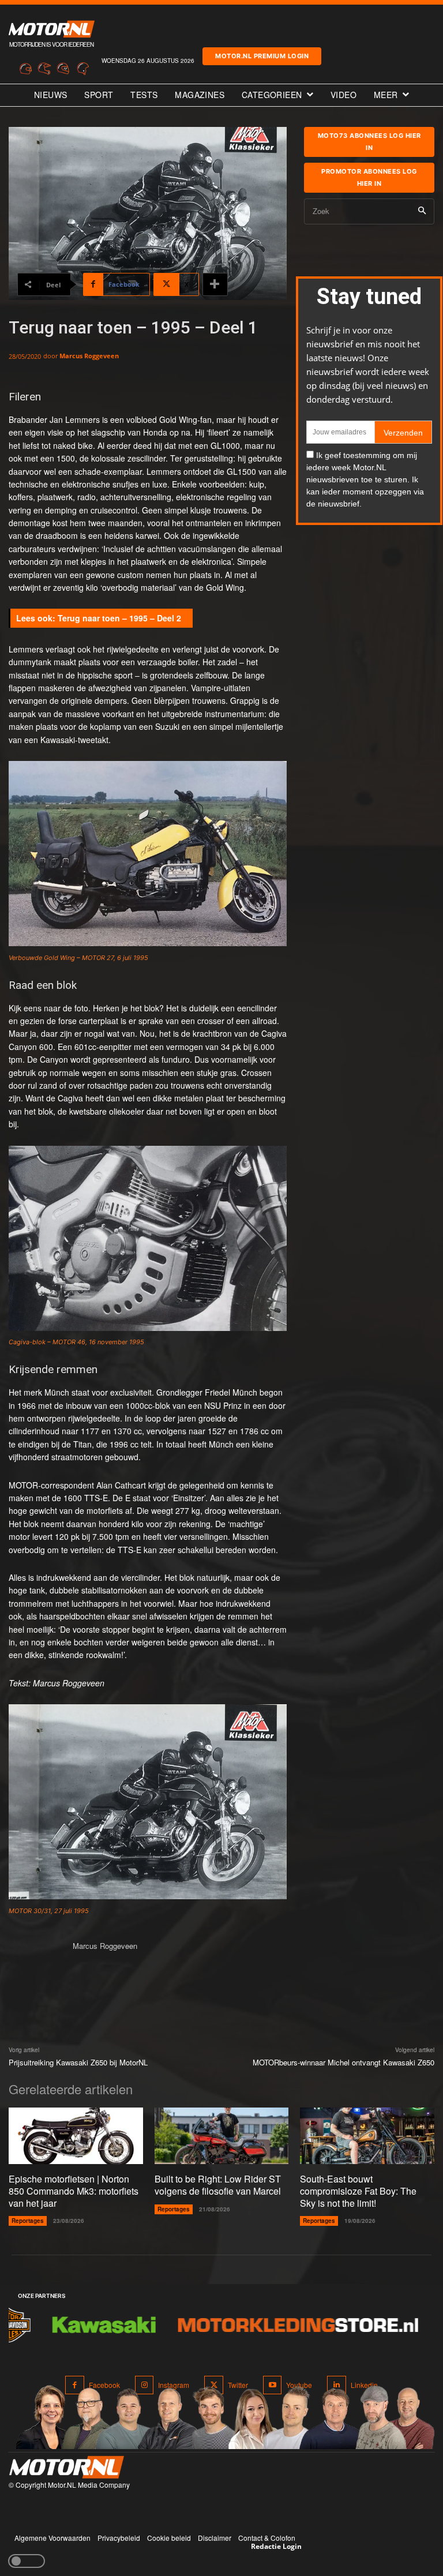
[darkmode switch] (27, 2561)
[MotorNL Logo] (66, 2467)
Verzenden (403, 433)
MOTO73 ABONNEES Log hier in (369, 142)
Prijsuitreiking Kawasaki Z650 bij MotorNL (78, 2062)
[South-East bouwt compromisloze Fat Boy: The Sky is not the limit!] (367, 2136)
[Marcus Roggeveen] (36, 1967)
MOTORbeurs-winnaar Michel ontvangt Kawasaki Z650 (343, 2062)
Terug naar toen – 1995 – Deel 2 (119, 618)
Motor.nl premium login (262, 56)
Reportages (28, 2221)
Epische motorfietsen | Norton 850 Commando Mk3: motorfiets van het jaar (74, 2191)
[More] (215, 284)
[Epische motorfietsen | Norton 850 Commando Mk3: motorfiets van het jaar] (76, 2136)
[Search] (422, 211)
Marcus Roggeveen (89, 356)
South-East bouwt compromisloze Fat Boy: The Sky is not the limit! (358, 2191)
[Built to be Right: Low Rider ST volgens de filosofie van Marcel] (222, 2136)
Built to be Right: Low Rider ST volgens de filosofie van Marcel (218, 2185)
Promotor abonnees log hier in (369, 177)
